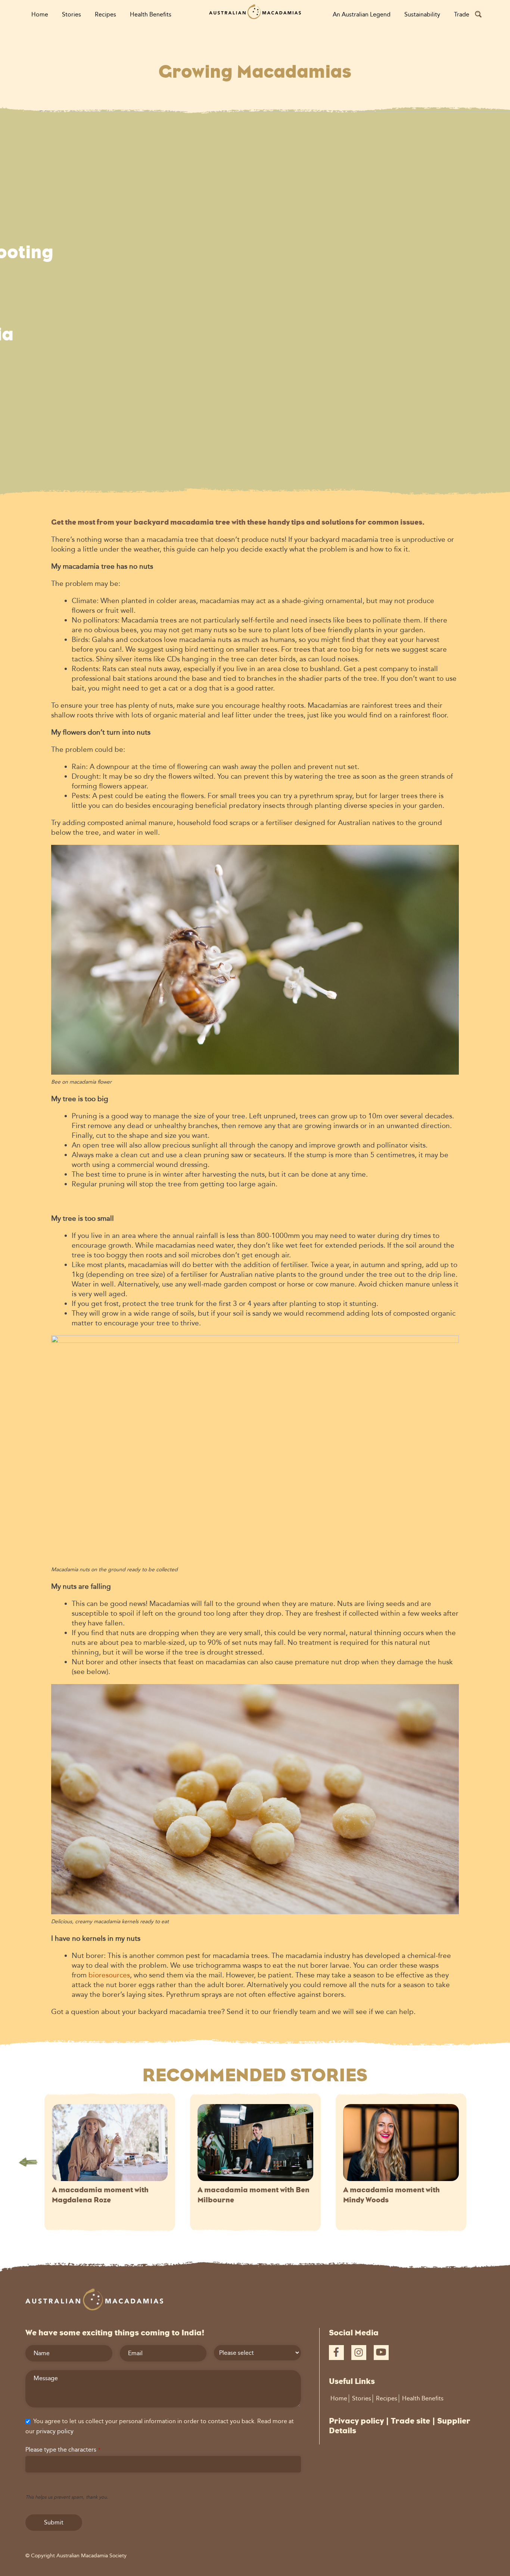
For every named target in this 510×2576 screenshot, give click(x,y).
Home (40, 14)
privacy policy (55, 2431)
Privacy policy (356, 2421)
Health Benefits (151, 14)
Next (482, 2162)
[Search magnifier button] (478, 14)
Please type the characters (63, 2450)
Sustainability (422, 14)
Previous (28, 2162)
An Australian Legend (362, 14)
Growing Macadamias (255, 72)
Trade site (411, 2421)
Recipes (105, 14)
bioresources (109, 1975)
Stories (71, 14)
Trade (462, 14)
